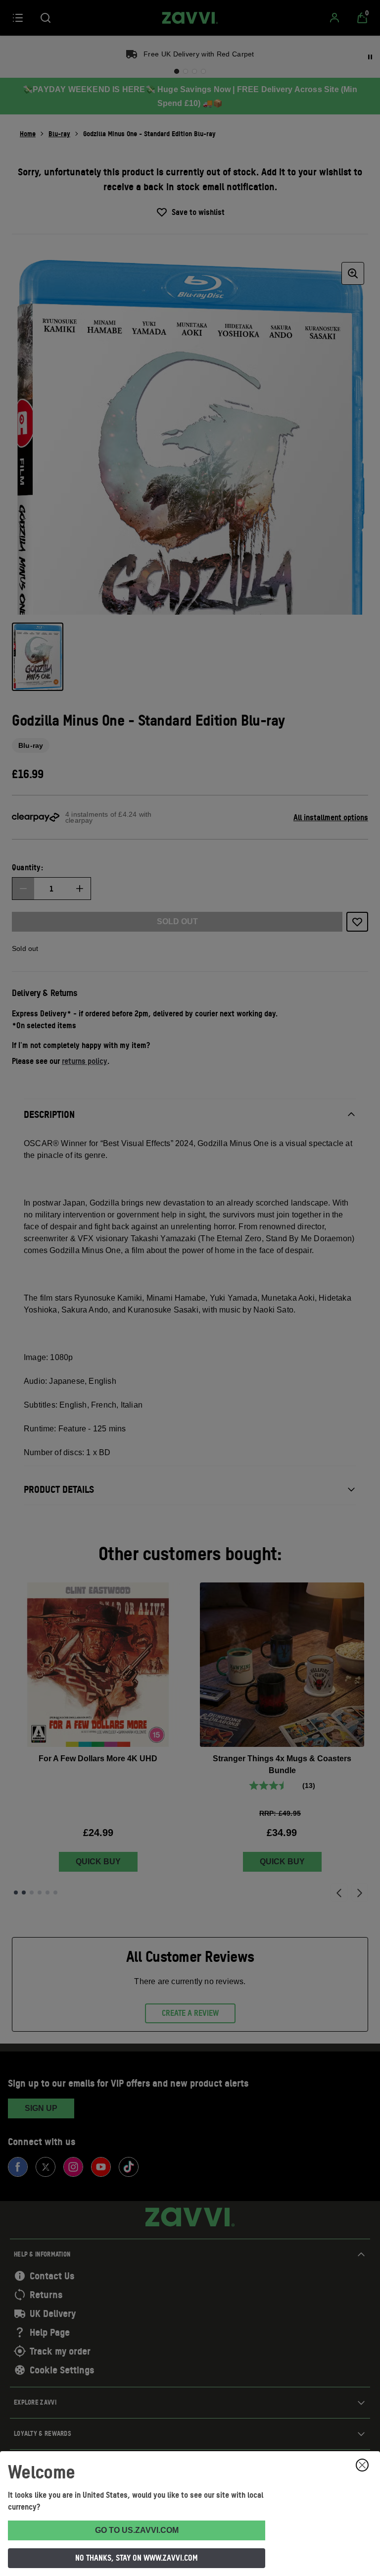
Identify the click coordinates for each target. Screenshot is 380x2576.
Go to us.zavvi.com (137, 2530)
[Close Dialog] (362, 2465)
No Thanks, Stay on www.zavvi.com (137, 2558)
